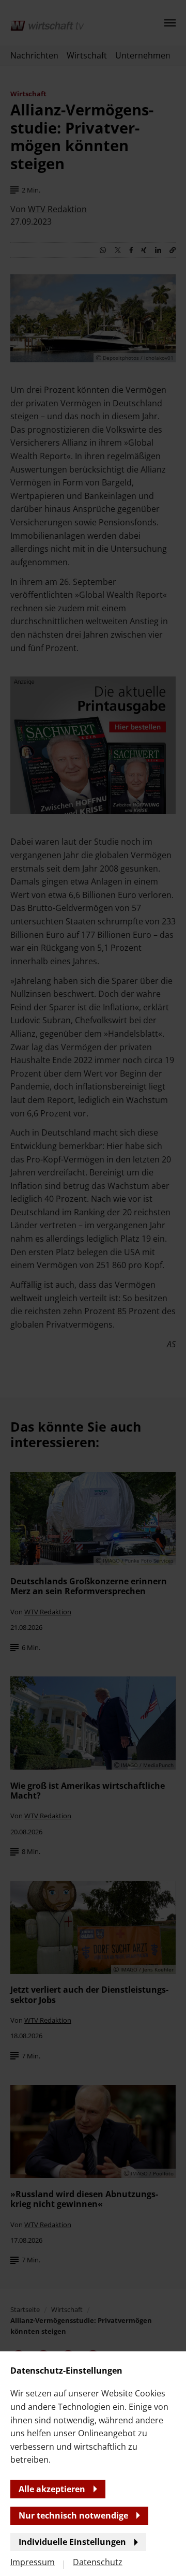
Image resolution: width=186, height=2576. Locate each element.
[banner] (93, 1288)
